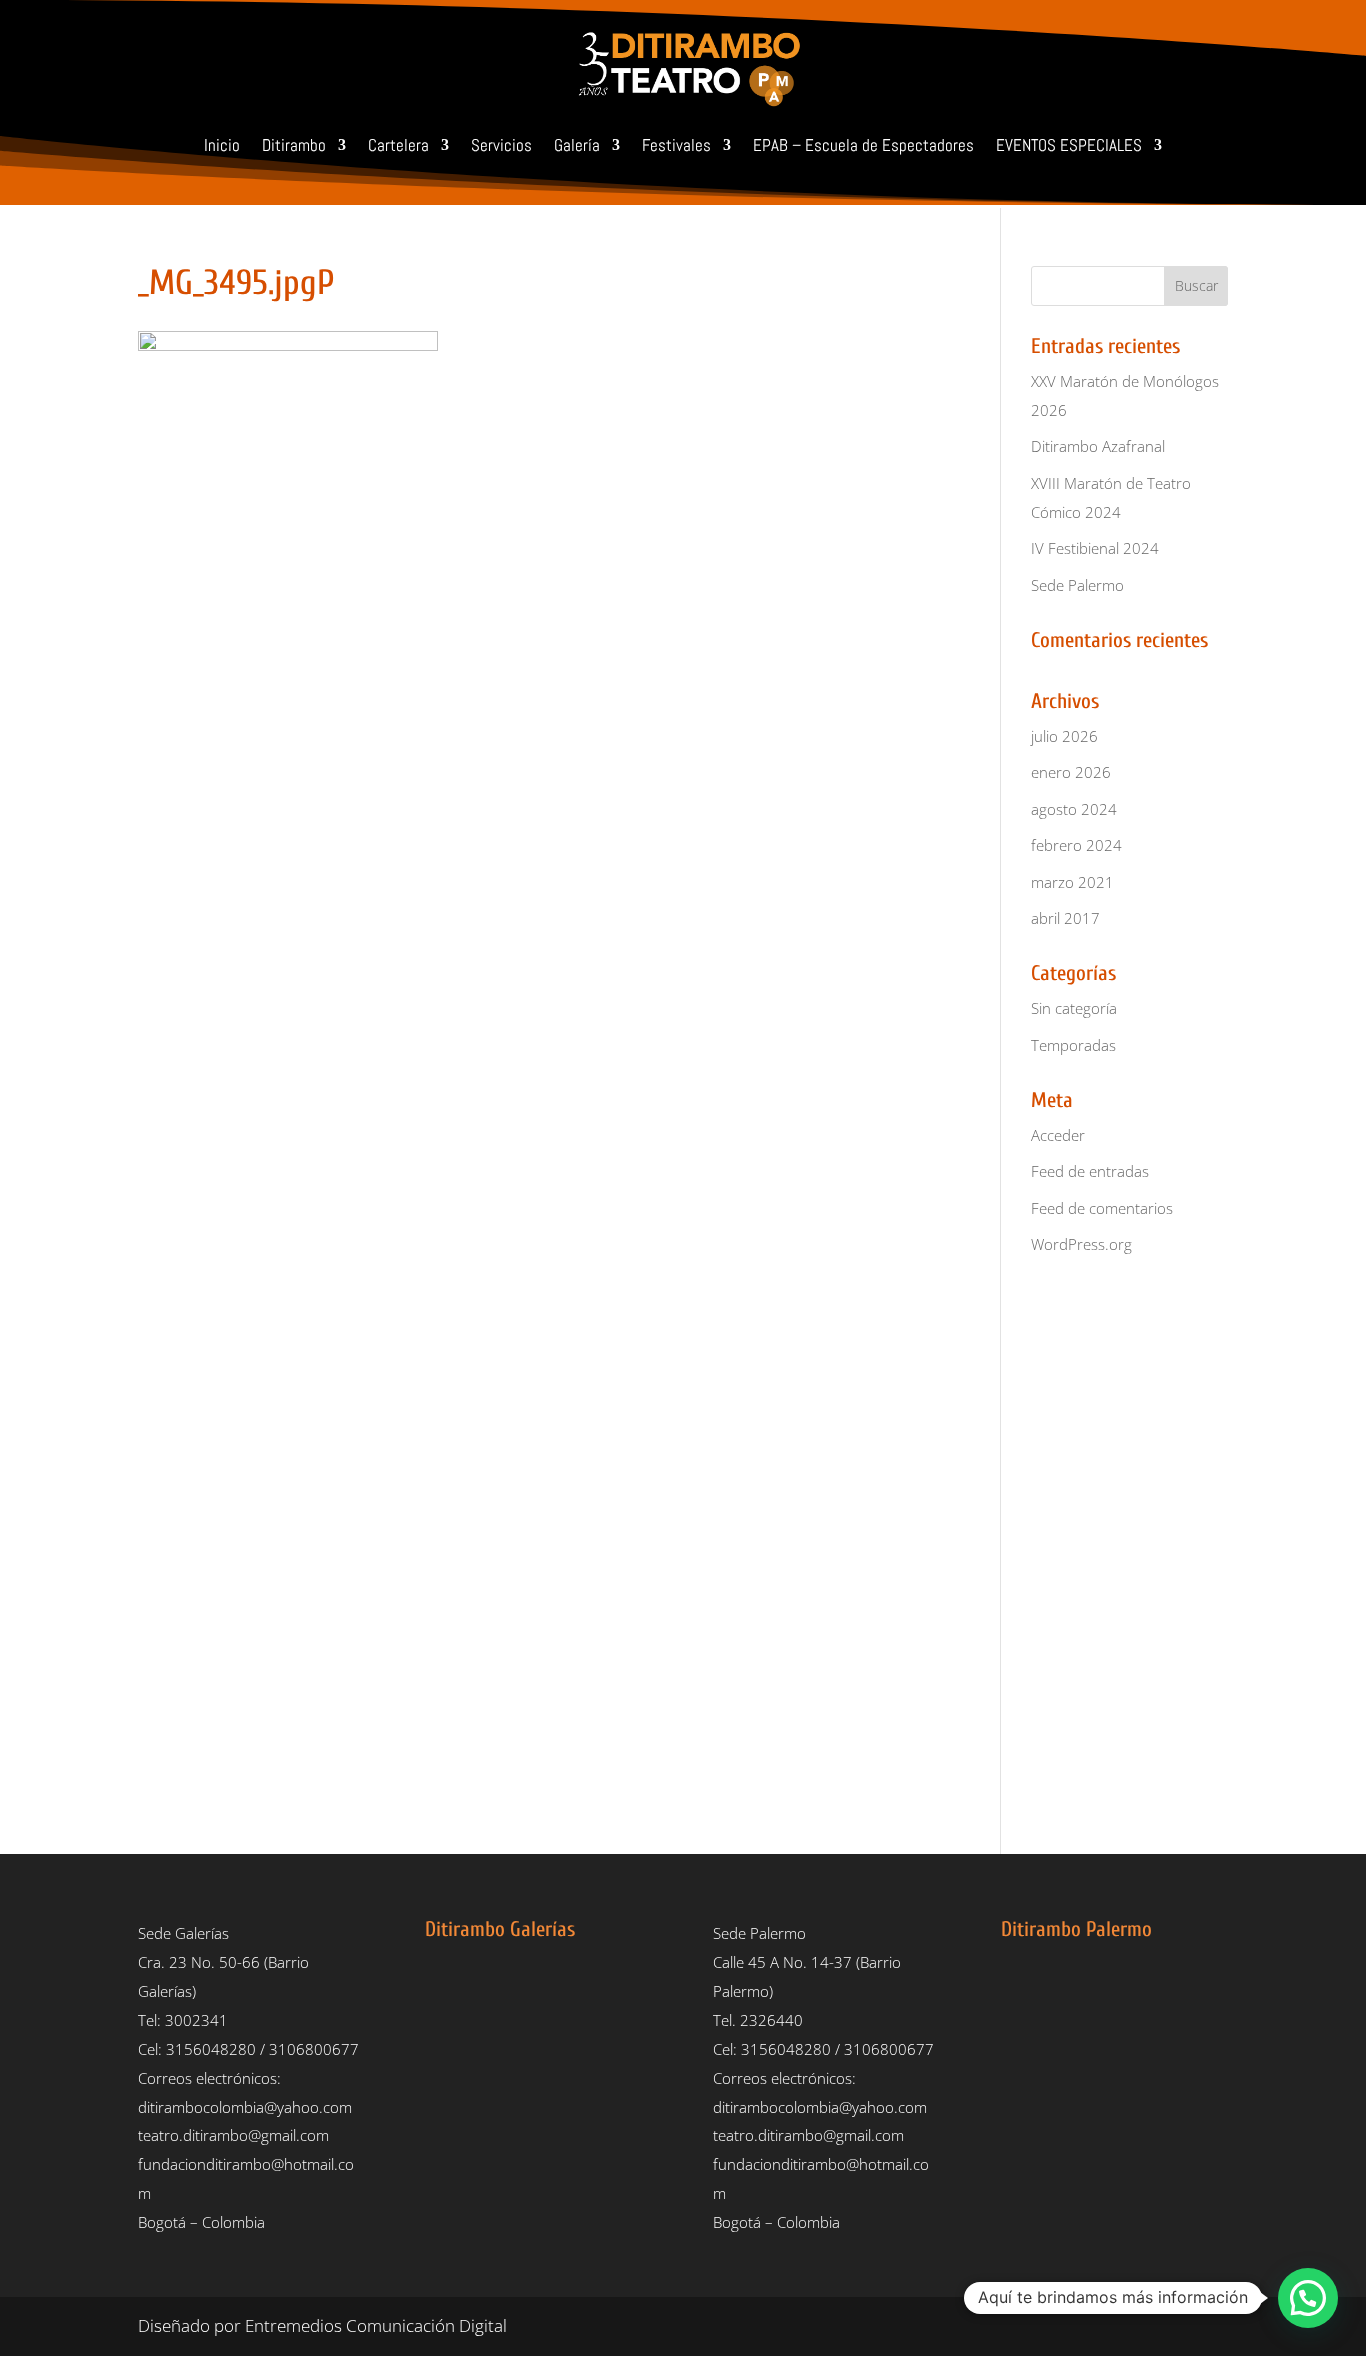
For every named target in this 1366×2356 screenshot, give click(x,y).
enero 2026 (1071, 772)
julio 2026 (1064, 736)
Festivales (676, 145)
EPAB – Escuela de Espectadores (863, 145)
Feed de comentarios (1102, 1208)
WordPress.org (1081, 1244)
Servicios (501, 145)
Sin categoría (1074, 1008)
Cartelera (398, 145)
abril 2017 (1065, 918)
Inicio (222, 145)
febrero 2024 (1076, 845)
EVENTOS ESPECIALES (1069, 145)
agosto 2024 (1074, 809)
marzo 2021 (1072, 882)
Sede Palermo (1077, 585)
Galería (577, 145)
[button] (1308, 2298)
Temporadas (1073, 1045)
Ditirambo (294, 145)
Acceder (1058, 1135)
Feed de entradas (1090, 1171)
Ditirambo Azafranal (1098, 446)
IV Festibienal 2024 (1095, 548)
